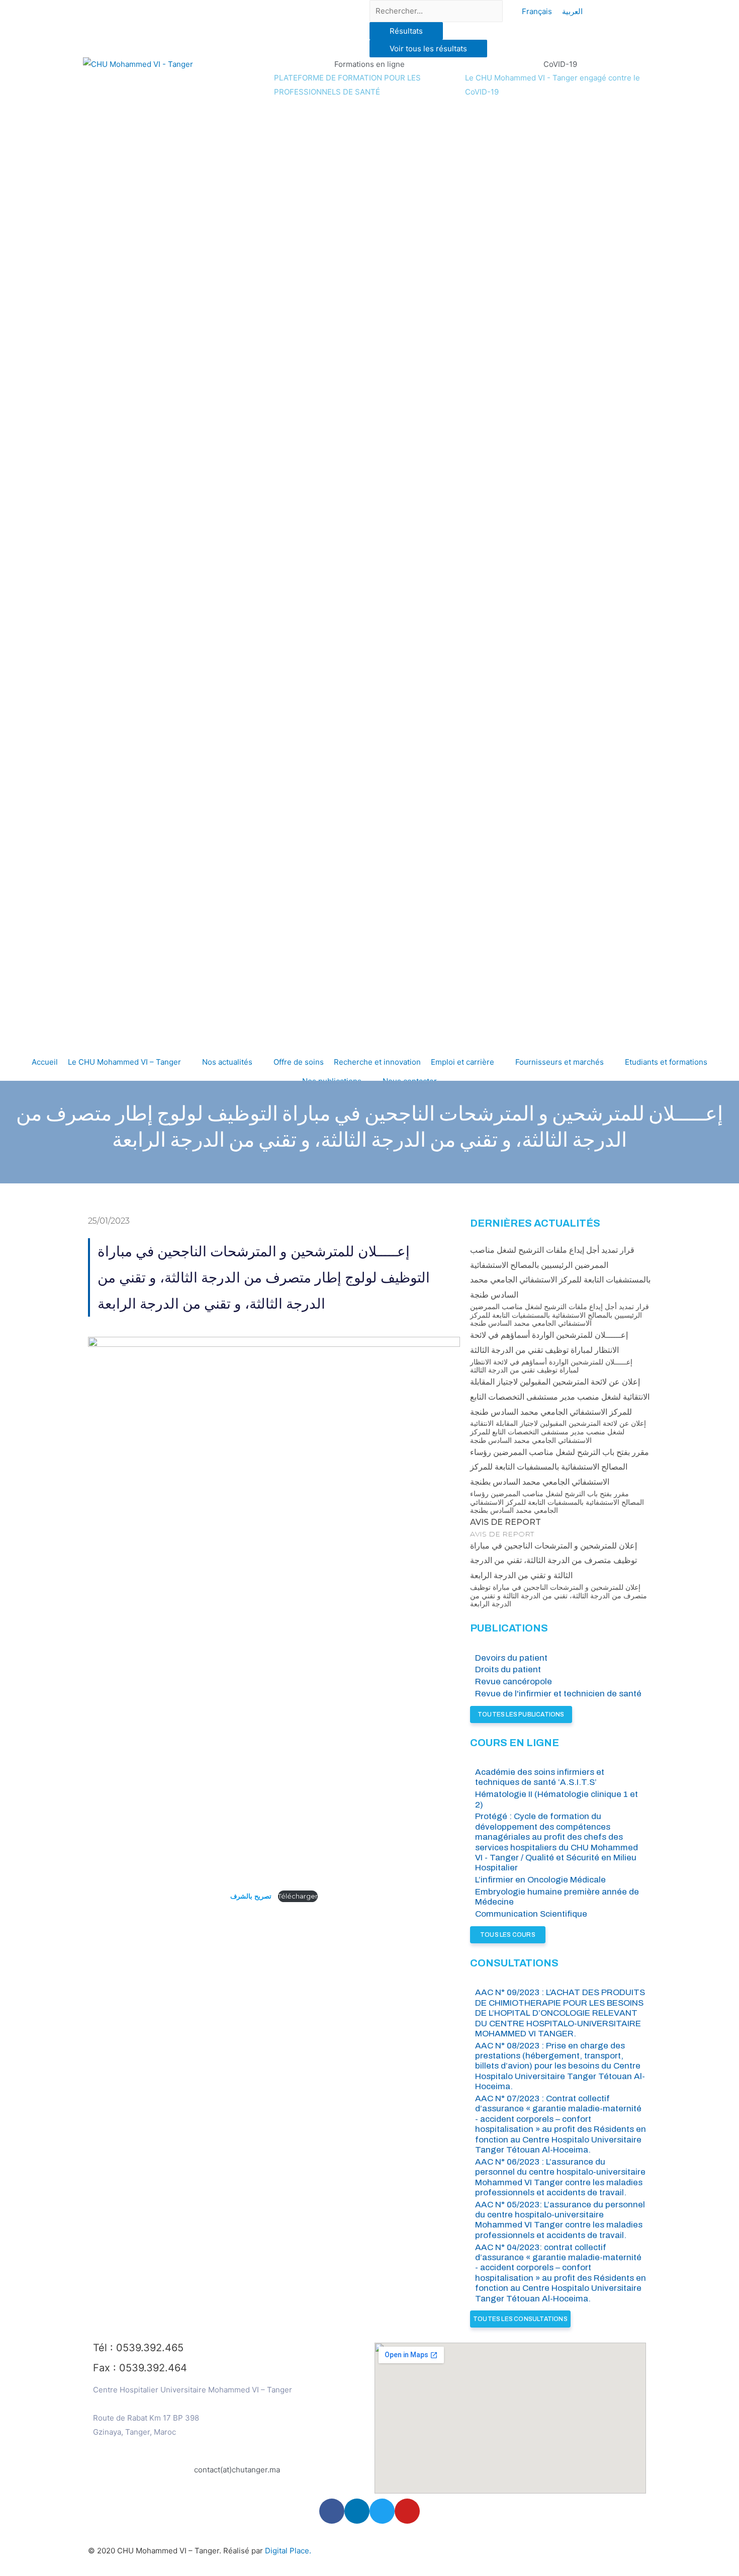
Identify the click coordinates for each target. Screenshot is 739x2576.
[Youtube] (407, 2511)
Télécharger (298, 1896)
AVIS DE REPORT (505, 1522)
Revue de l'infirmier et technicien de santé (558, 1694)
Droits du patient (508, 1669)
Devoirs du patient (511, 1658)
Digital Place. (288, 2551)
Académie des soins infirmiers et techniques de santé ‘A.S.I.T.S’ (540, 1777)
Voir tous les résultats (428, 49)
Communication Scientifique (531, 1914)
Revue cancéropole (514, 1682)
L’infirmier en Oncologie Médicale (540, 1880)
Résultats (406, 31)
